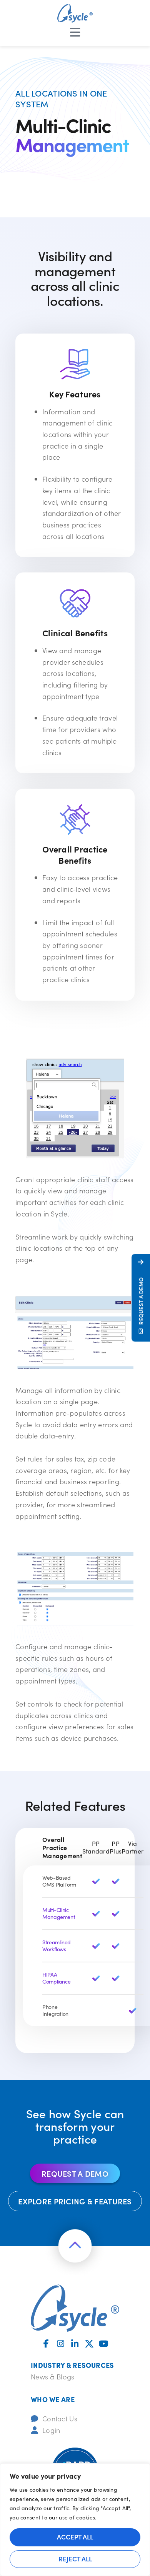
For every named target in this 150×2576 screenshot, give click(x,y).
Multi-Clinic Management (59, 1913)
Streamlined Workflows (57, 1946)
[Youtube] (104, 2344)
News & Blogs (52, 2377)
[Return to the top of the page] (75, 2246)
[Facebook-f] (46, 2344)
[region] (75, 2520)
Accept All (75, 2537)
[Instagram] (61, 2344)
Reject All (75, 2559)
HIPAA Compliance (56, 1978)
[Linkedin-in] (75, 2344)
